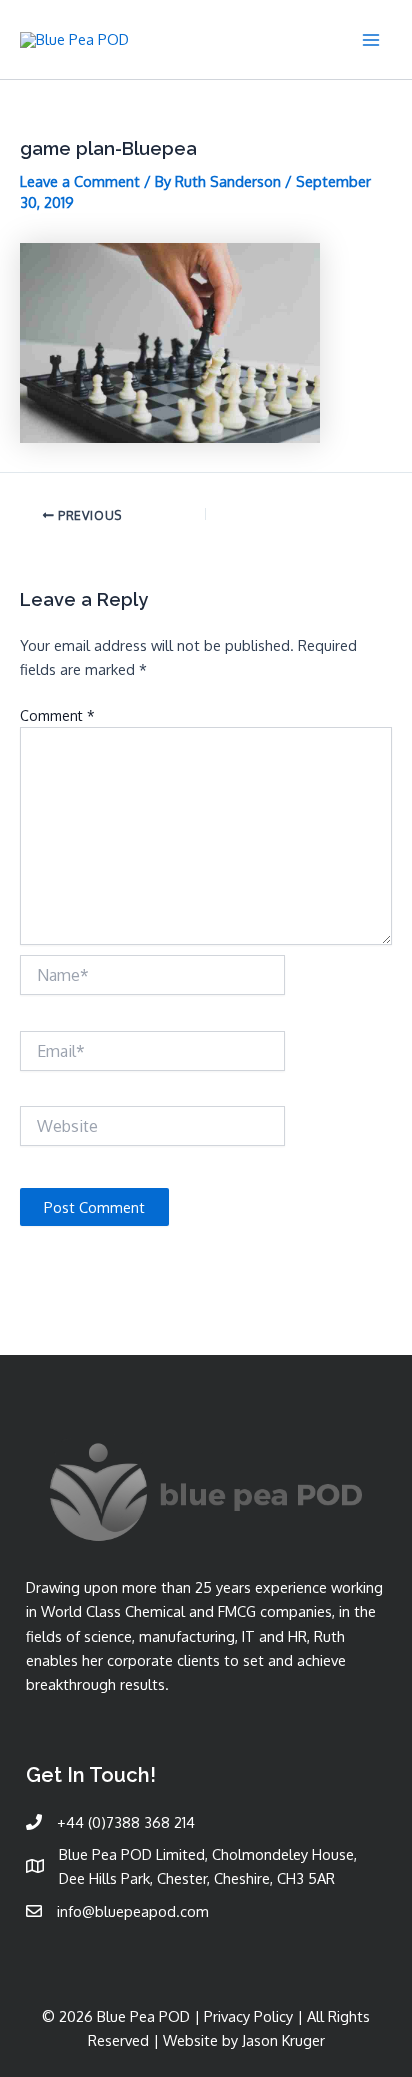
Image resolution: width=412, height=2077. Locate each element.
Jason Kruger (283, 2040)
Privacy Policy (248, 2016)
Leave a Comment (80, 181)
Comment (57, 715)
